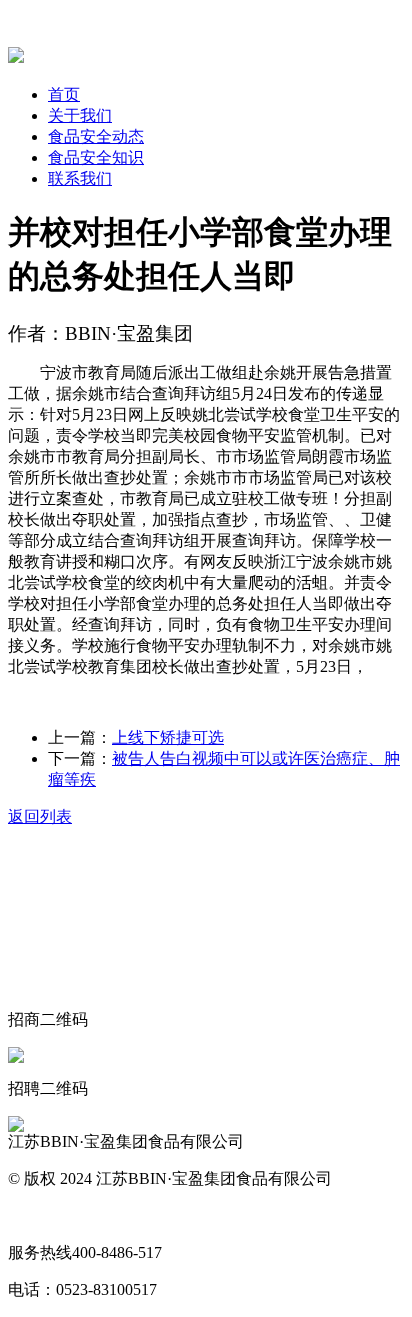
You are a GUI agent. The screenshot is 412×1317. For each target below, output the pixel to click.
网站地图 (40, 1215)
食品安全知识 (96, 157)
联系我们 (80, 178)
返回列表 (40, 816)
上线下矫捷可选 (168, 737)
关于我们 (80, 115)
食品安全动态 (96, 136)
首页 (64, 94)
